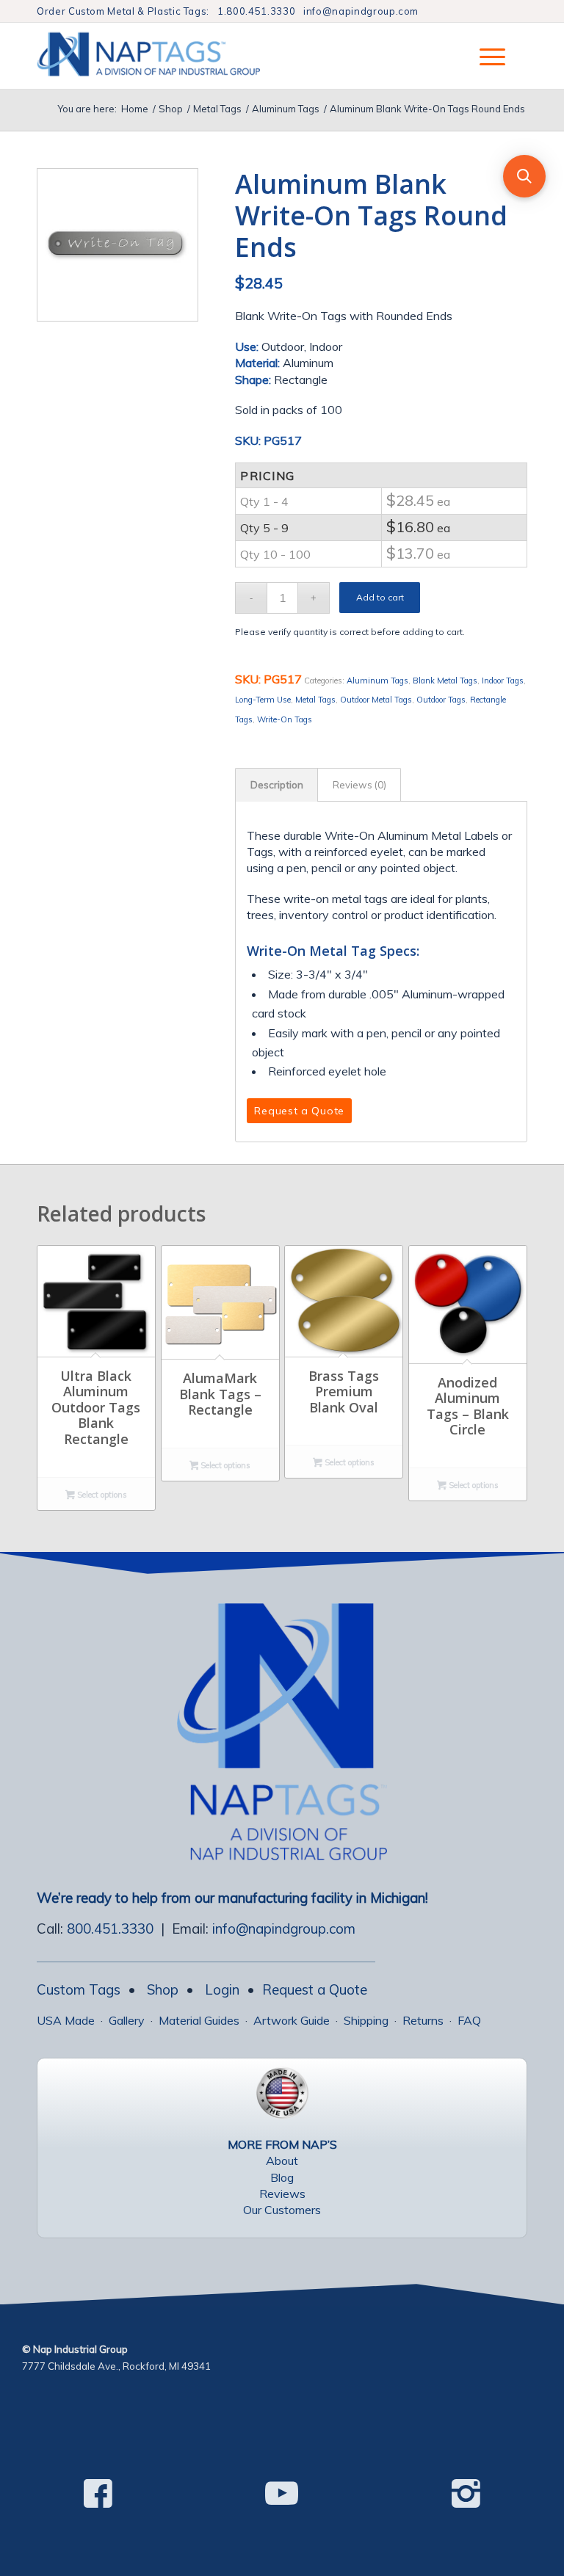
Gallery (127, 2020)
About (282, 2160)
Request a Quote (315, 1989)
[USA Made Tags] (282, 2093)
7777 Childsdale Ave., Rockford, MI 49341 (116, 2366)
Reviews (282, 2194)
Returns (423, 2020)
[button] (524, 176)
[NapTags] (164, 56)
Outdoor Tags (441, 700)
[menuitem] (485, 56)
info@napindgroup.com (361, 11)
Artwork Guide (292, 2020)
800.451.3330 (110, 1929)
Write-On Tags (285, 719)
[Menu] (485, 56)
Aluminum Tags (377, 681)
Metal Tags (315, 700)
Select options (101, 1495)
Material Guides (199, 2020)
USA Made (66, 2020)
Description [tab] (277, 785)
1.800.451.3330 (256, 11)
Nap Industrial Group (80, 2349)
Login (222, 1989)
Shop (163, 1989)
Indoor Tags (503, 681)
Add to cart (380, 597)
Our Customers (282, 2210)
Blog (282, 2177)
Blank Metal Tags (445, 681)
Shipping (366, 2020)
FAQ (469, 2020)
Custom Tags (79, 1989)
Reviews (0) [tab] (359, 785)
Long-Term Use (263, 700)
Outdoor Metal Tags (376, 700)
